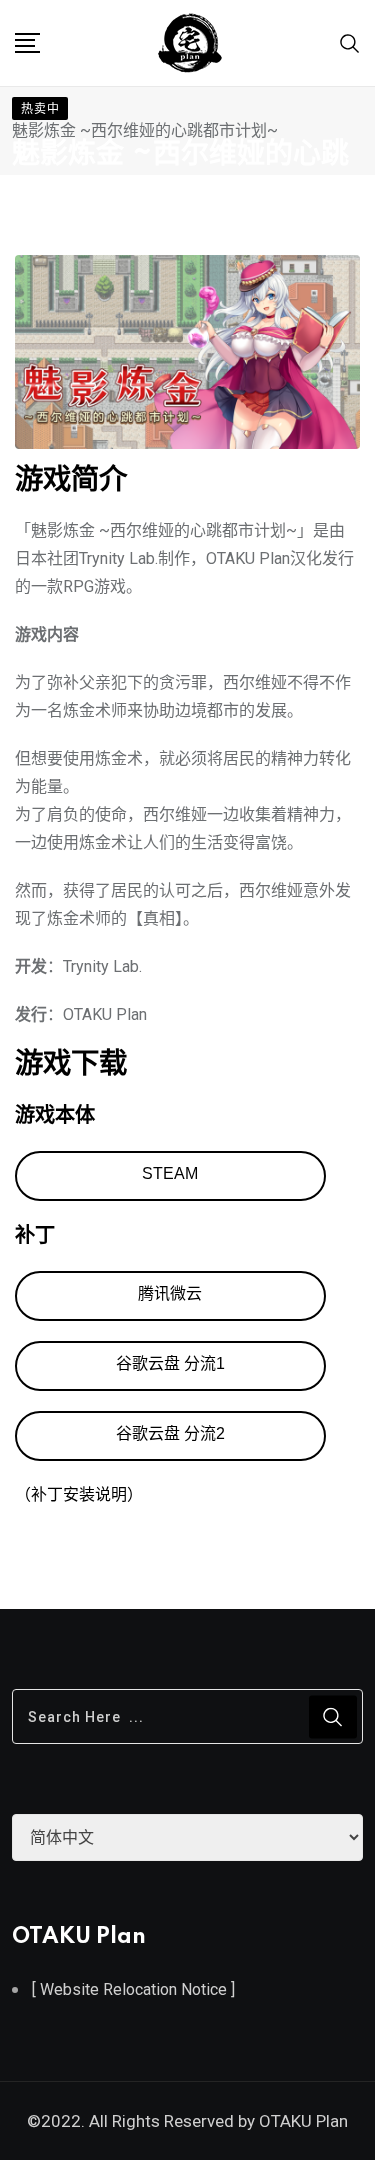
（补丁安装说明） (79, 1494)
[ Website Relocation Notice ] (133, 1989)
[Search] (350, 42)
